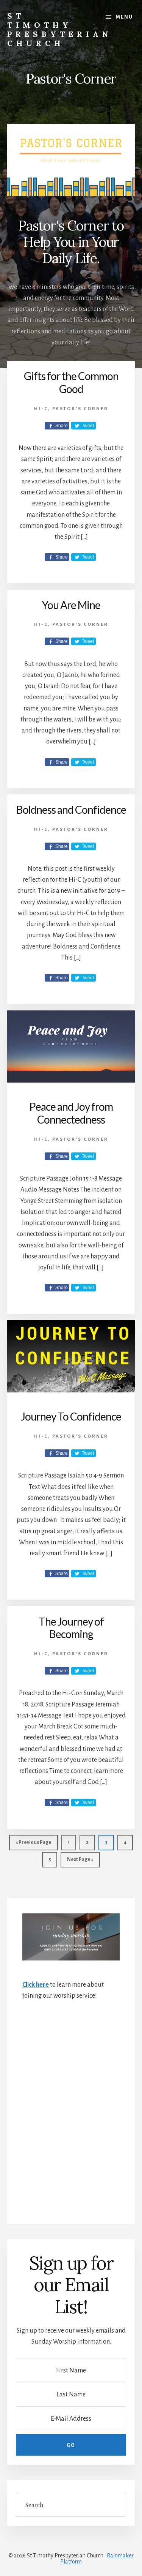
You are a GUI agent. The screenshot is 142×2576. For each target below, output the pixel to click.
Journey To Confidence (71, 1416)
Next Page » (77, 1859)
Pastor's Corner (80, 409)
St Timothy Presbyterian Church (60, 29)
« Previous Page (30, 1845)
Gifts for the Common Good (71, 382)
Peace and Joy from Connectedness (71, 1113)
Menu (124, 17)
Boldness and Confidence (71, 810)
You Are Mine (71, 605)
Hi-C (41, 409)
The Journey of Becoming (71, 1628)
